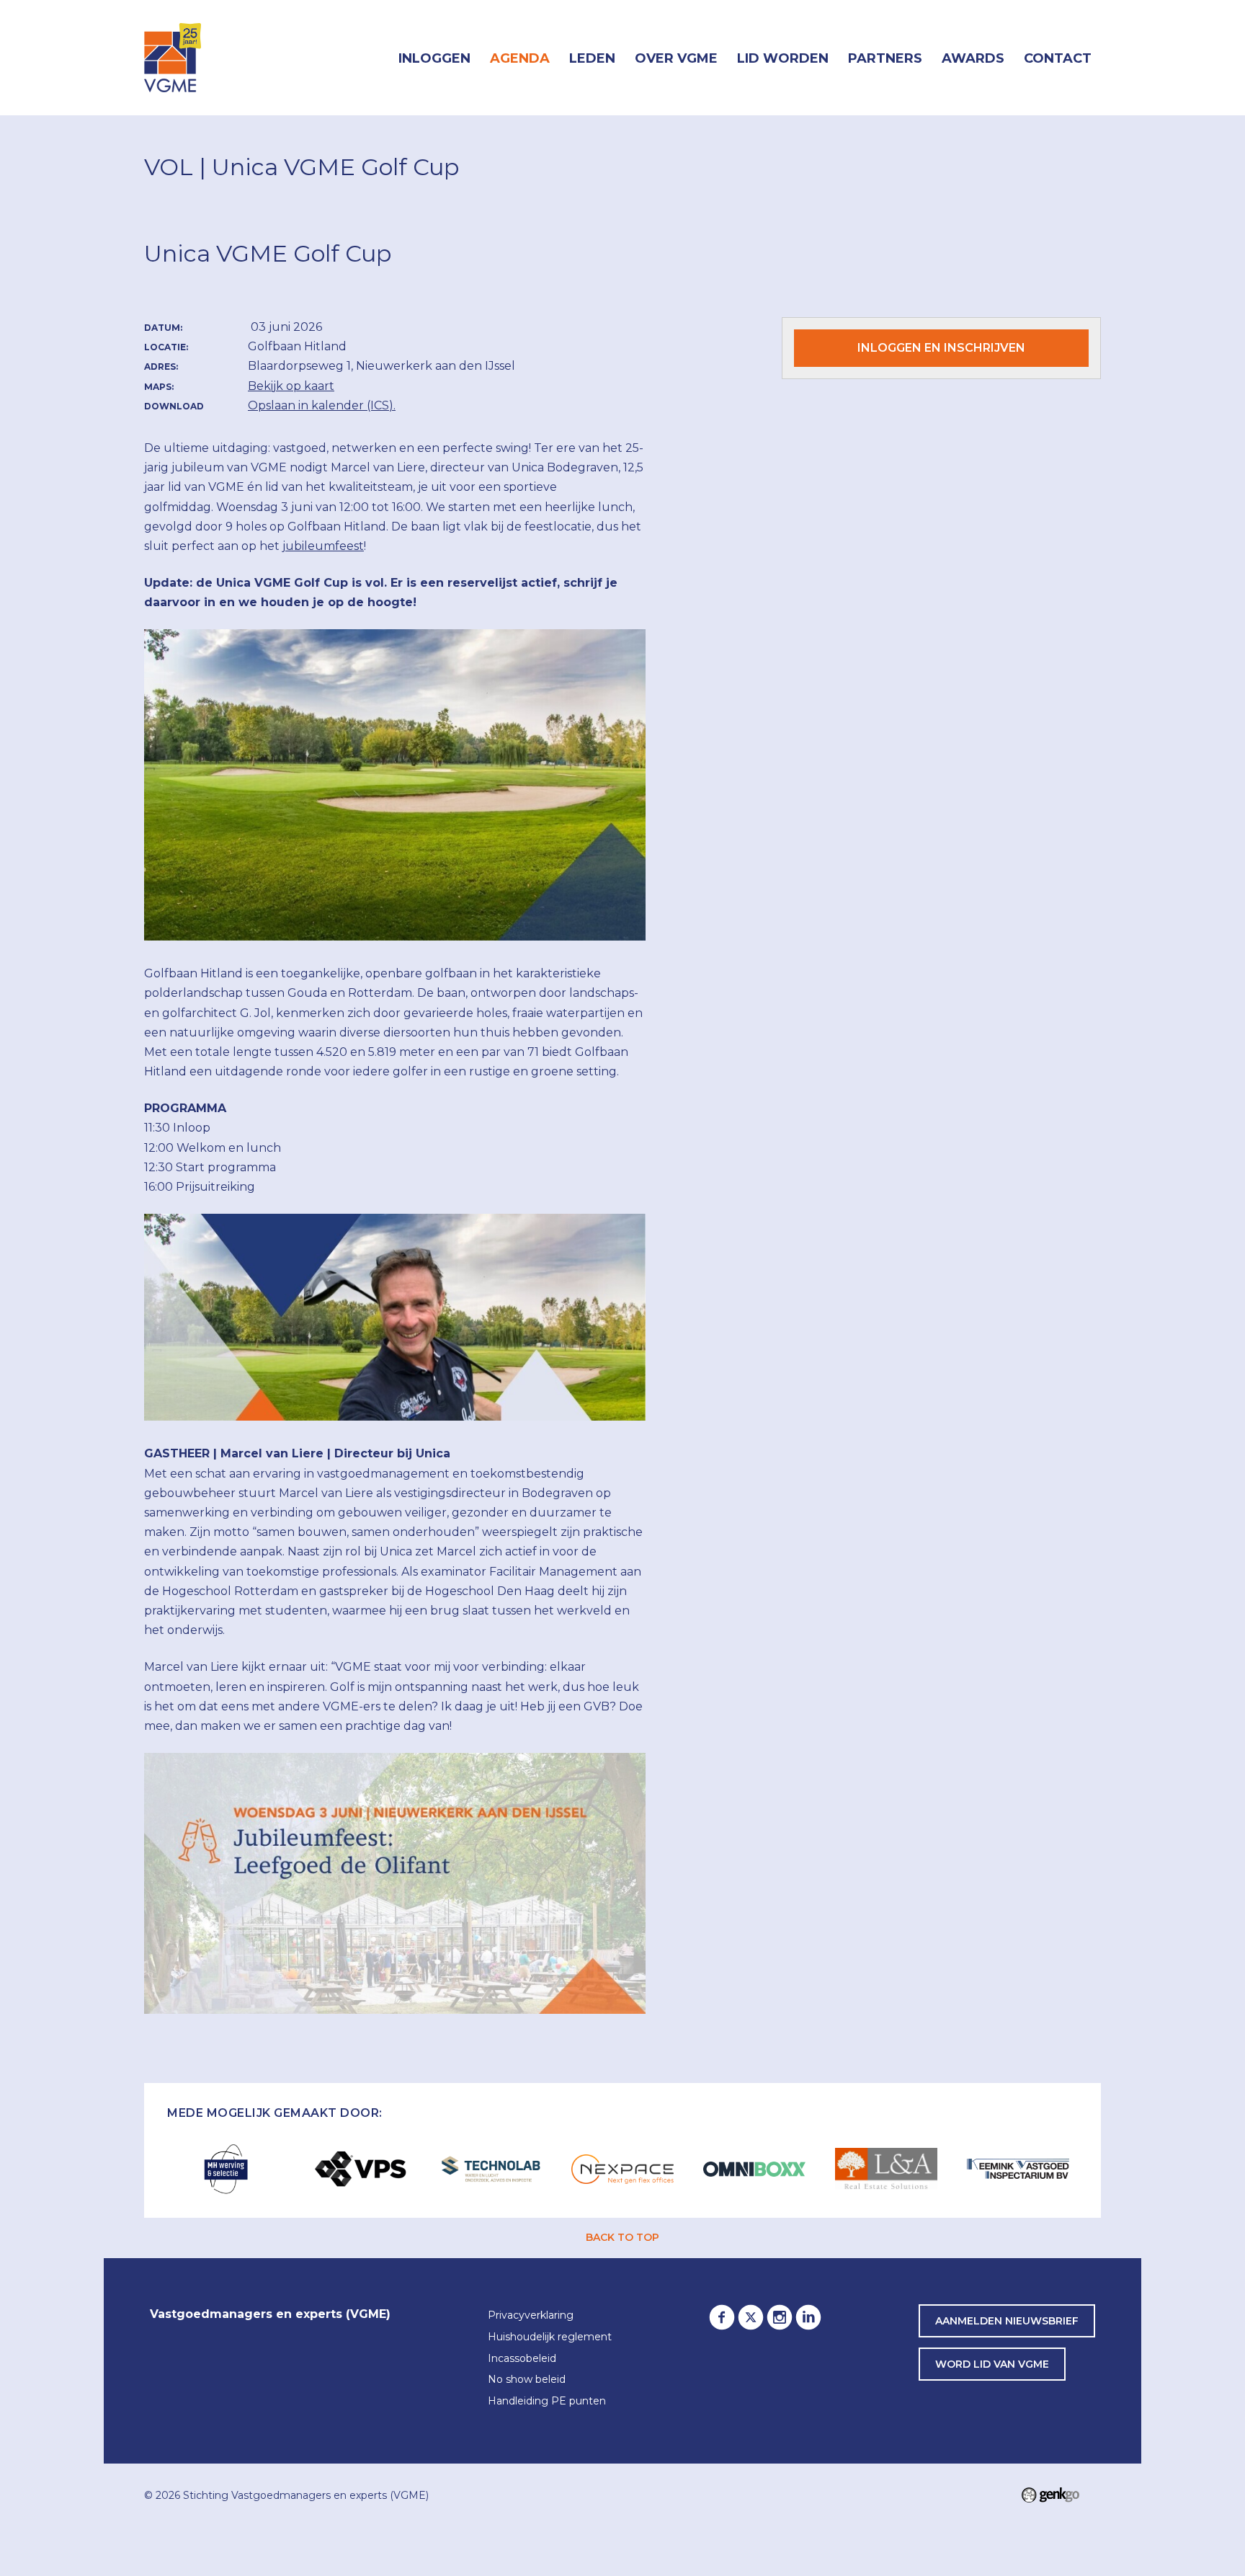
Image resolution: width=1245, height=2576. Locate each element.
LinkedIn (808, 2317)
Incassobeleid (522, 2359)
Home (369, 58)
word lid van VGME (992, 2364)
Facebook (722, 2317)
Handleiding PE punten (547, 2402)
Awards (973, 58)
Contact (1058, 58)
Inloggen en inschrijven (941, 348)
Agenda (520, 58)
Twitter (751, 2317)
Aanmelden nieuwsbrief (1007, 2321)
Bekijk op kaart (291, 386)
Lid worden (783, 58)
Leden (592, 58)
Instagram (780, 2317)
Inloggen (434, 58)
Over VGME (676, 58)
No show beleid (527, 2380)
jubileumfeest (323, 546)
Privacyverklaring (531, 2316)
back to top (622, 2237)
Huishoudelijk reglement (550, 2337)
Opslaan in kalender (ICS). (322, 405)
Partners (885, 58)
